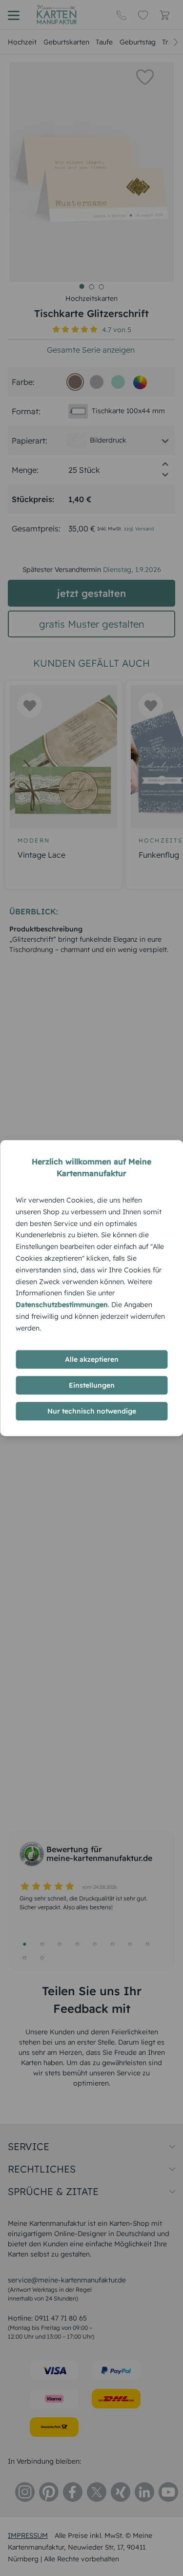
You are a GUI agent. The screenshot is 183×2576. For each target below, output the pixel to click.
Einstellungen (92, 1385)
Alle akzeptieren (92, 1359)
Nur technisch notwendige (92, 1411)
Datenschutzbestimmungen (62, 1305)
